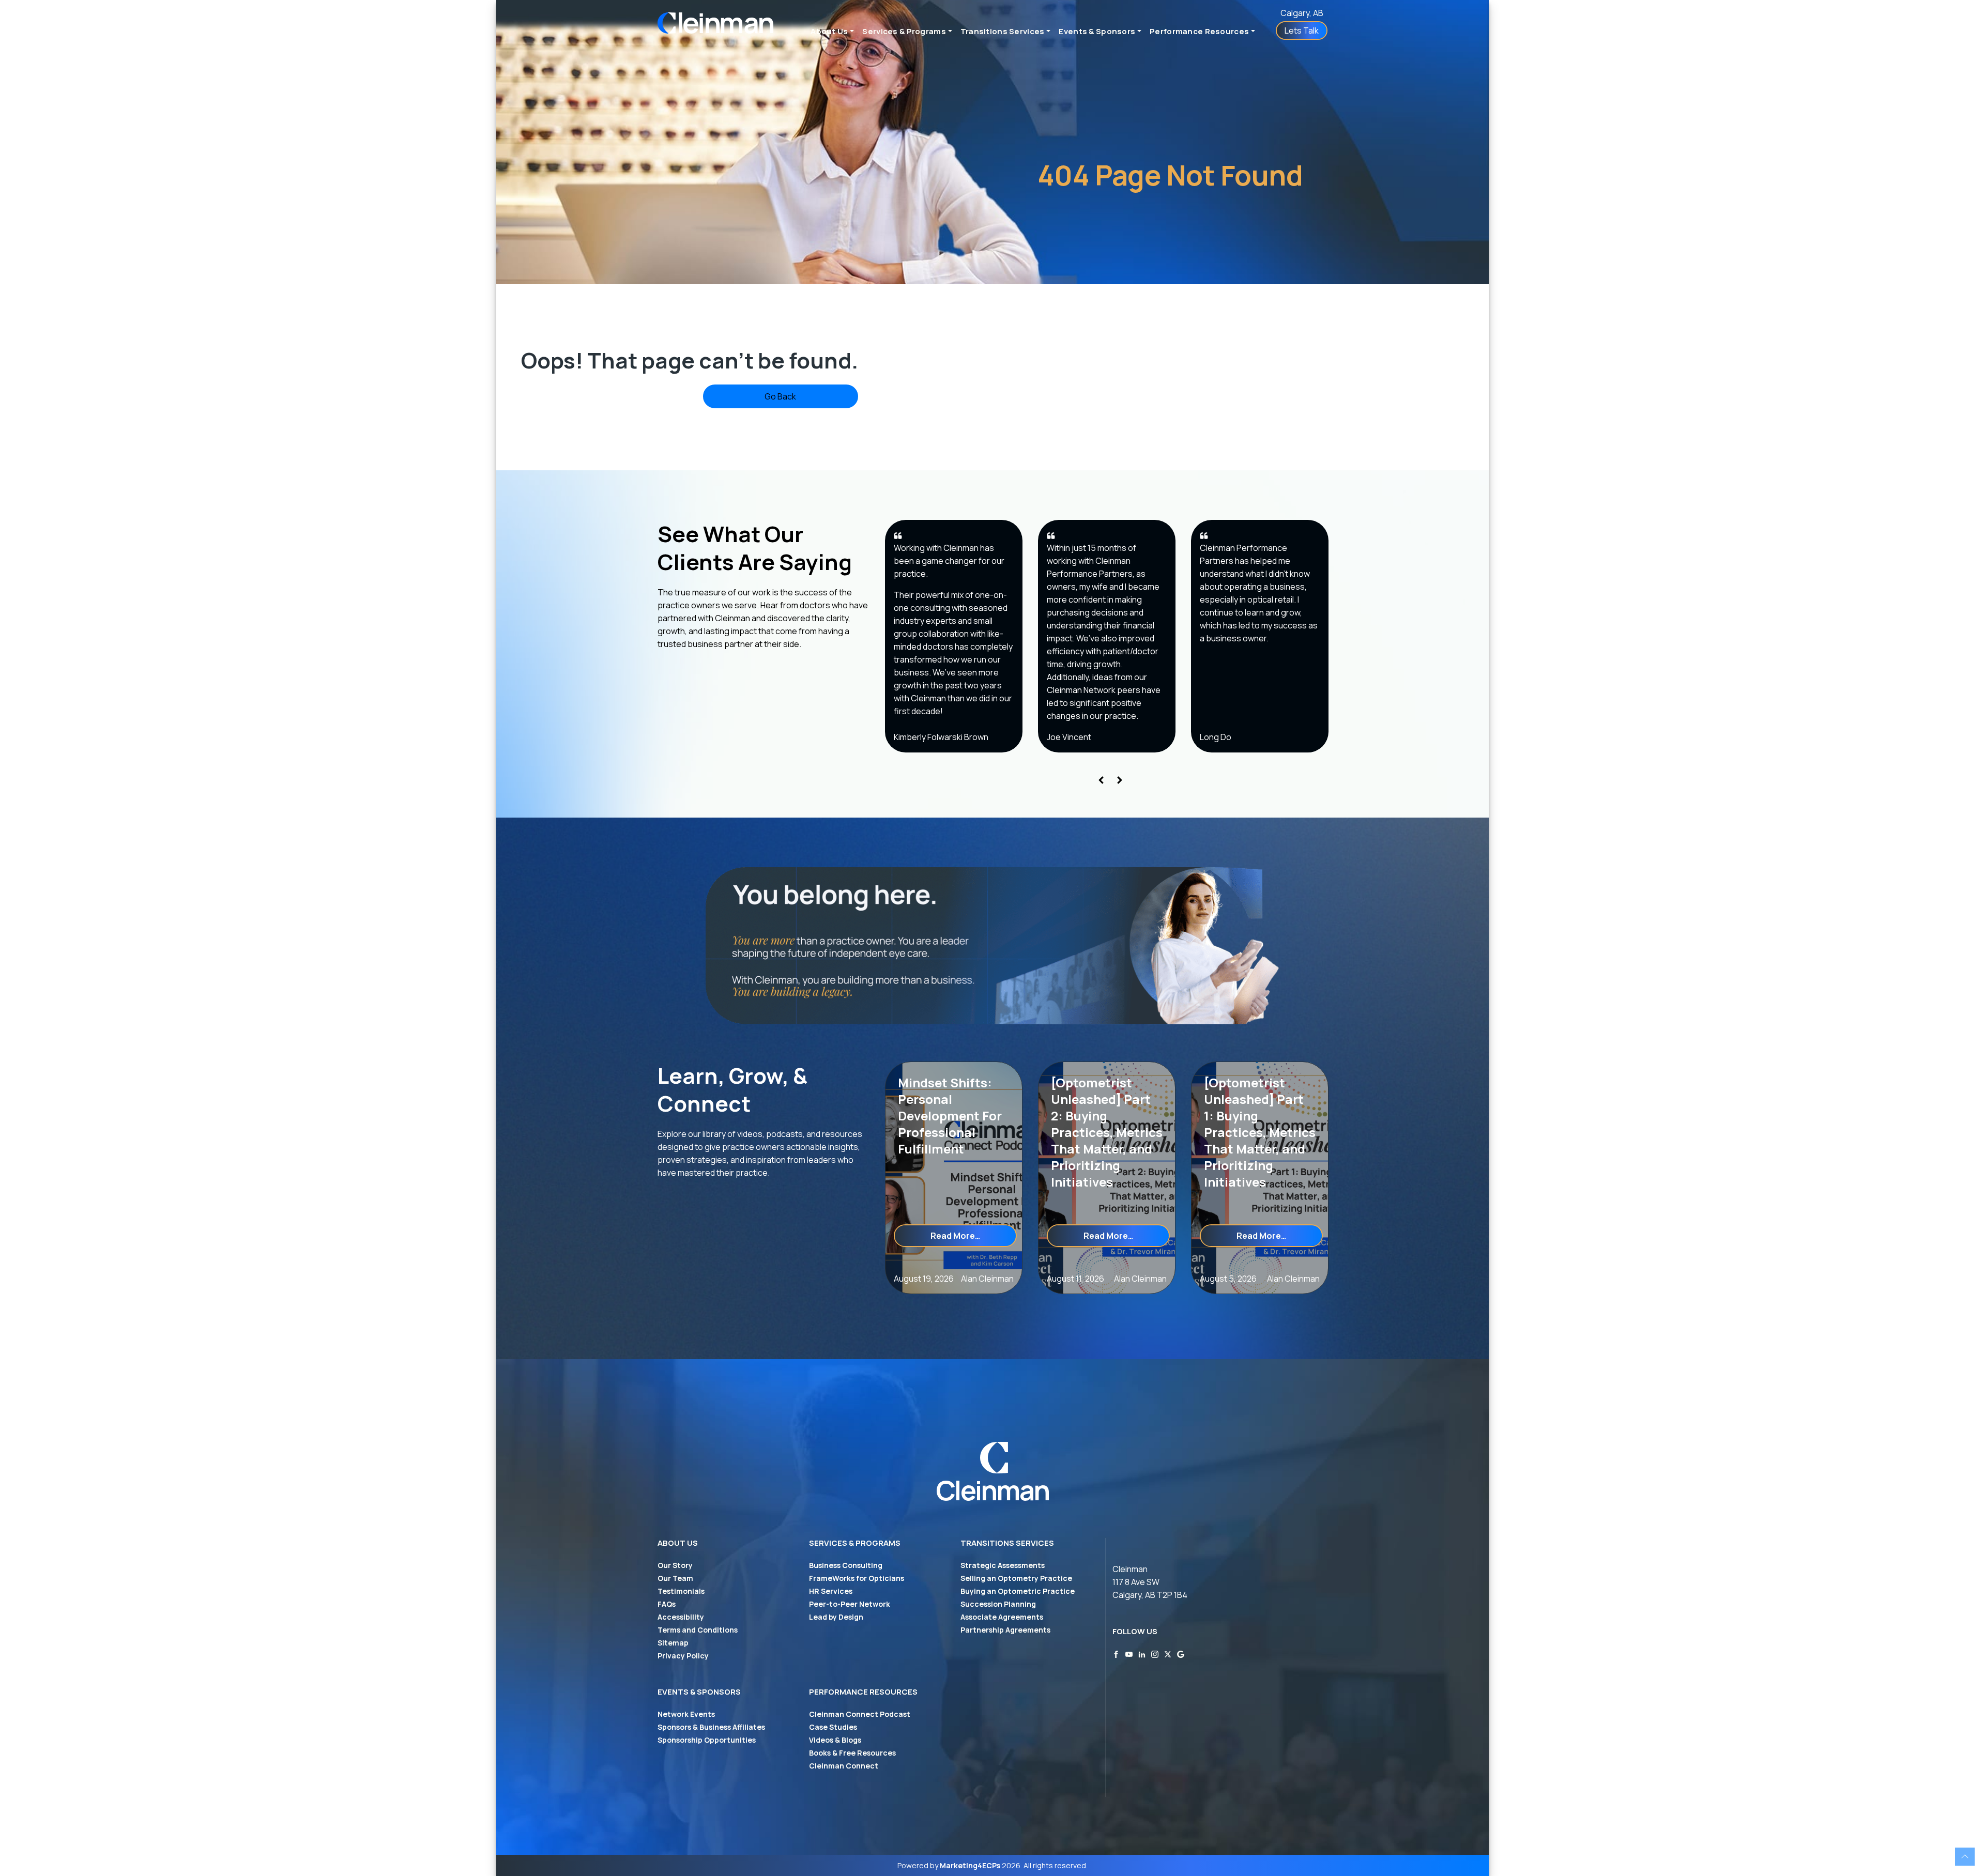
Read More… (974, 1235)
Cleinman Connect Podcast (860, 1714)
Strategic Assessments (1003, 1565)
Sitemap (673, 1643)
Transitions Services (1003, 31)
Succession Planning (998, 1604)
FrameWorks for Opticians (857, 1578)
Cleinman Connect (844, 1766)
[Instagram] (1155, 1654)
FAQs (667, 1604)
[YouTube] (1129, 1654)
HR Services (831, 1591)
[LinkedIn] (1142, 1654)
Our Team (675, 1578)
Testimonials (681, 1591)
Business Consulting (846, 1565)
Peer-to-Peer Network (850, 1604)
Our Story (675, 1565)
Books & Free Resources (852, 1753)
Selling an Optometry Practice (1016, 1578)
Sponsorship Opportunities (707, 1740)
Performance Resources (1199, 31)
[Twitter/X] (1168, 1654)
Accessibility (681, 1617)
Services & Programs (904, 31)
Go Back (780, 396)
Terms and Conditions (698, 1630)
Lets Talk (1302, 30)
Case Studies (833, 1727)
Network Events (686, 1714)
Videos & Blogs (835, 1740)
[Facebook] (1116, 1654)
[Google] (1181, 1654)
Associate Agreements (1002, 1617)
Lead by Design (836, 1617)
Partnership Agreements (1005, 1630)
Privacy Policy (683, 1656)
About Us (829, 31)
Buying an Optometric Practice (1018, 1591)
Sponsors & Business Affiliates (711, 1727)
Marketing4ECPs (970, 1865)
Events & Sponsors (1097, 31)
